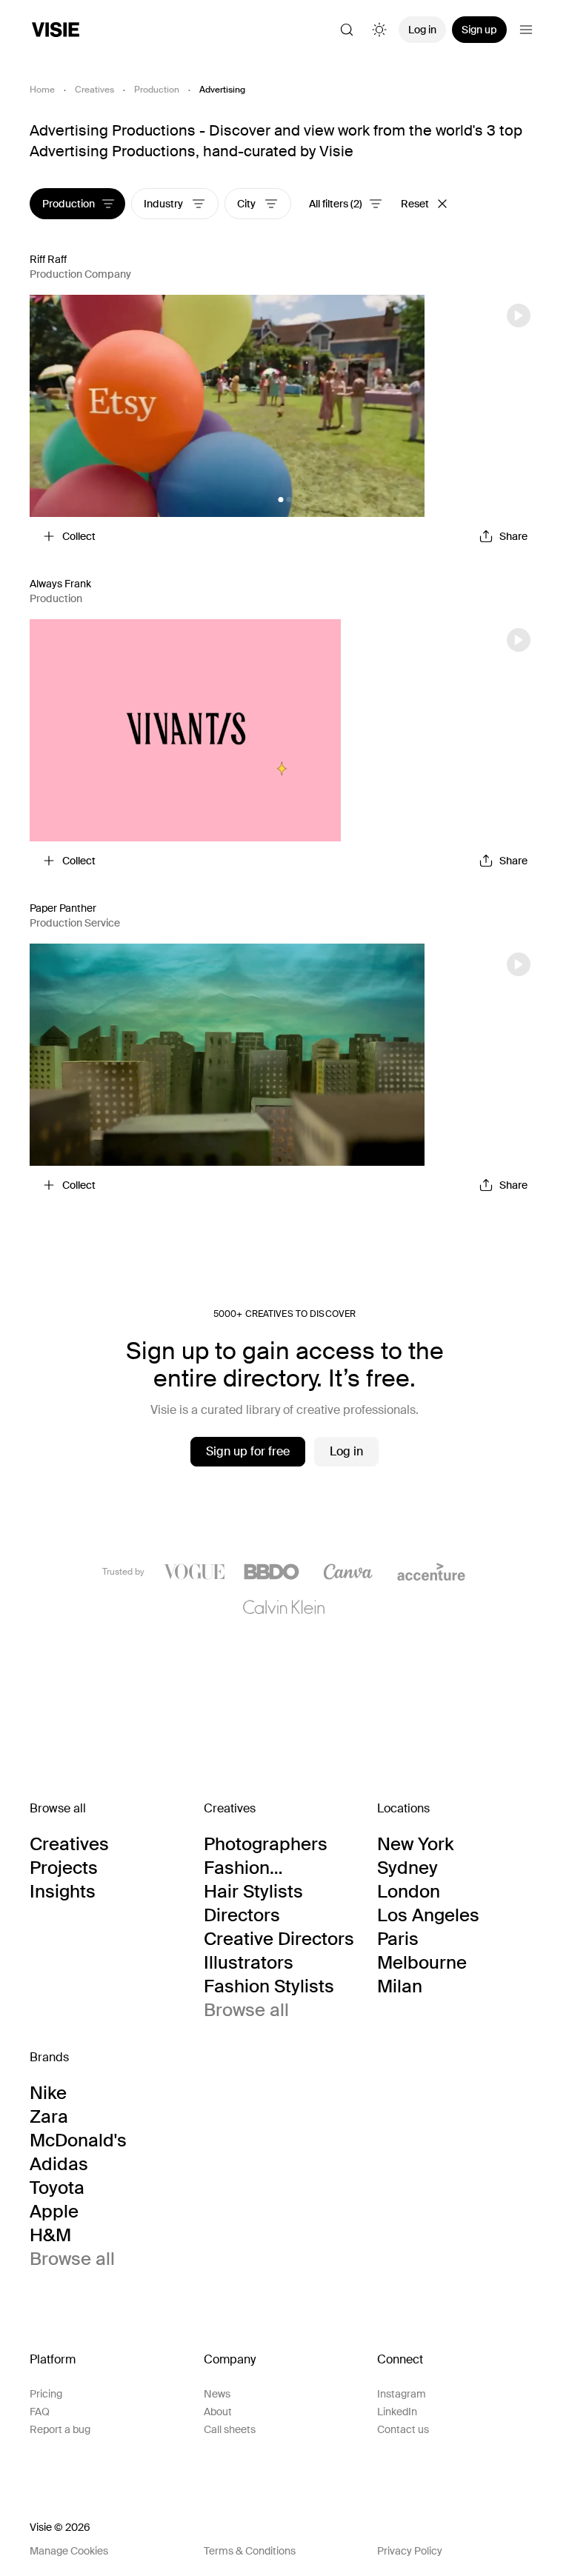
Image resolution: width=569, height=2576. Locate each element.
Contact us (403, 2429)
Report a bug (60, 2429)
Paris (398, 1939)
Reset (415, 204)
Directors (242, 1915)
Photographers (266, 1844)
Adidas (59, 2164)
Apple (54, 2212)
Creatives (94, 90)
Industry (164, 204)
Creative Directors (279, 1939)
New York (415, 1844)
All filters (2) (336, 204)
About (218, 2412)
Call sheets (230, 2429)
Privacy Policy (410, 2551)
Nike (48, 2093)
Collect (79, 536)
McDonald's (78, 2140)
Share (513, 536)
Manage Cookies (69, 2551)
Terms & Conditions (250, 2551)
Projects (64, 1868)
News (217, 2394)
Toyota (57, 2188)
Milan (400, 1986)
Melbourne (422, 1963)
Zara (49, 2117)
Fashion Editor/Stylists (262, 1868)
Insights (63, 1892)
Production (157, 90)
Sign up (479, 30)
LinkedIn (397, 2412)
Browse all (246, 2010)
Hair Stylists (253, 1892)
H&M (50, 2235)
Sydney (407, 1868)
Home (42, 90)
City (247, 204)
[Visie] (56, 30)
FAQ (40, 2412)
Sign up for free (248, 1451)
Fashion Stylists (269, 1986)
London (409, 1892)
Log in (422, 30)
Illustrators (249, 1963)
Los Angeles (428, 1915)
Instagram (402, 2394)
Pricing (46, 2394)
